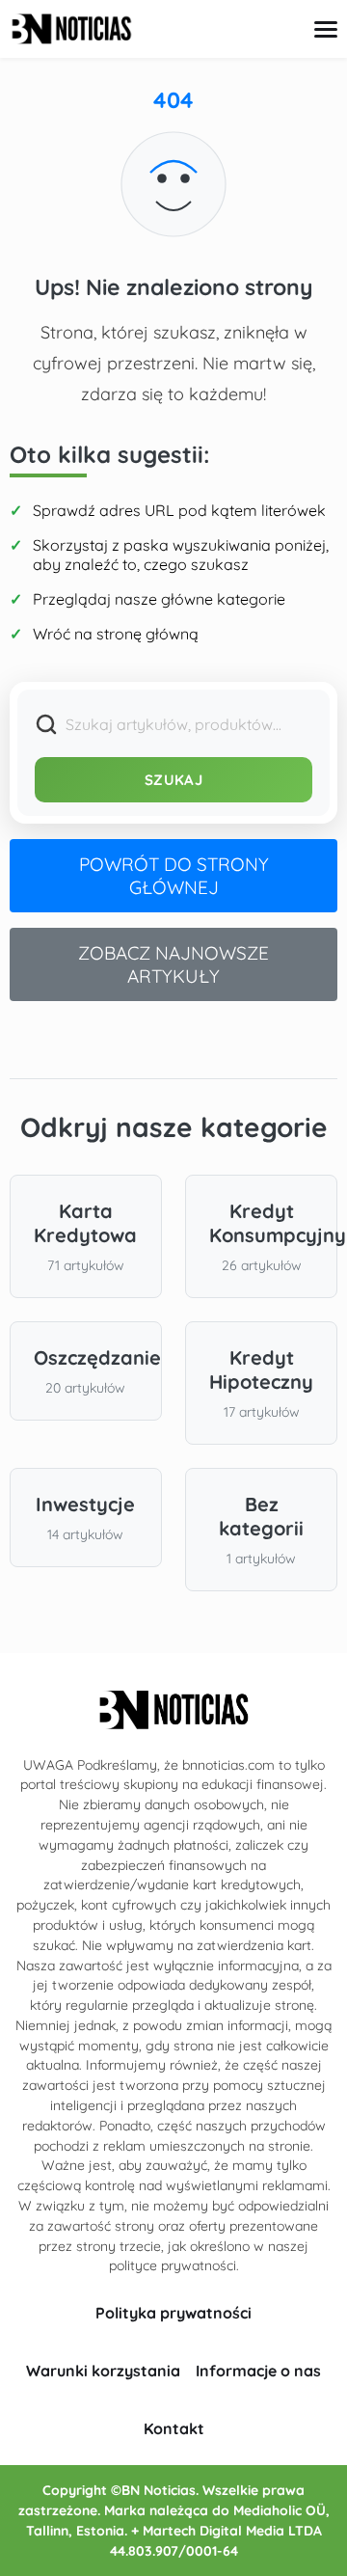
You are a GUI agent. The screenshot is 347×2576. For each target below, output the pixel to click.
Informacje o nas (258, 2371)
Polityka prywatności (173, 2313)
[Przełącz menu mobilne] (326, 29)
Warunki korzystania (103, 2371)
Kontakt (174, 2428)
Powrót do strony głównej (174, 876)
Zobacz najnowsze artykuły (173, 964)
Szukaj (173, 780)
